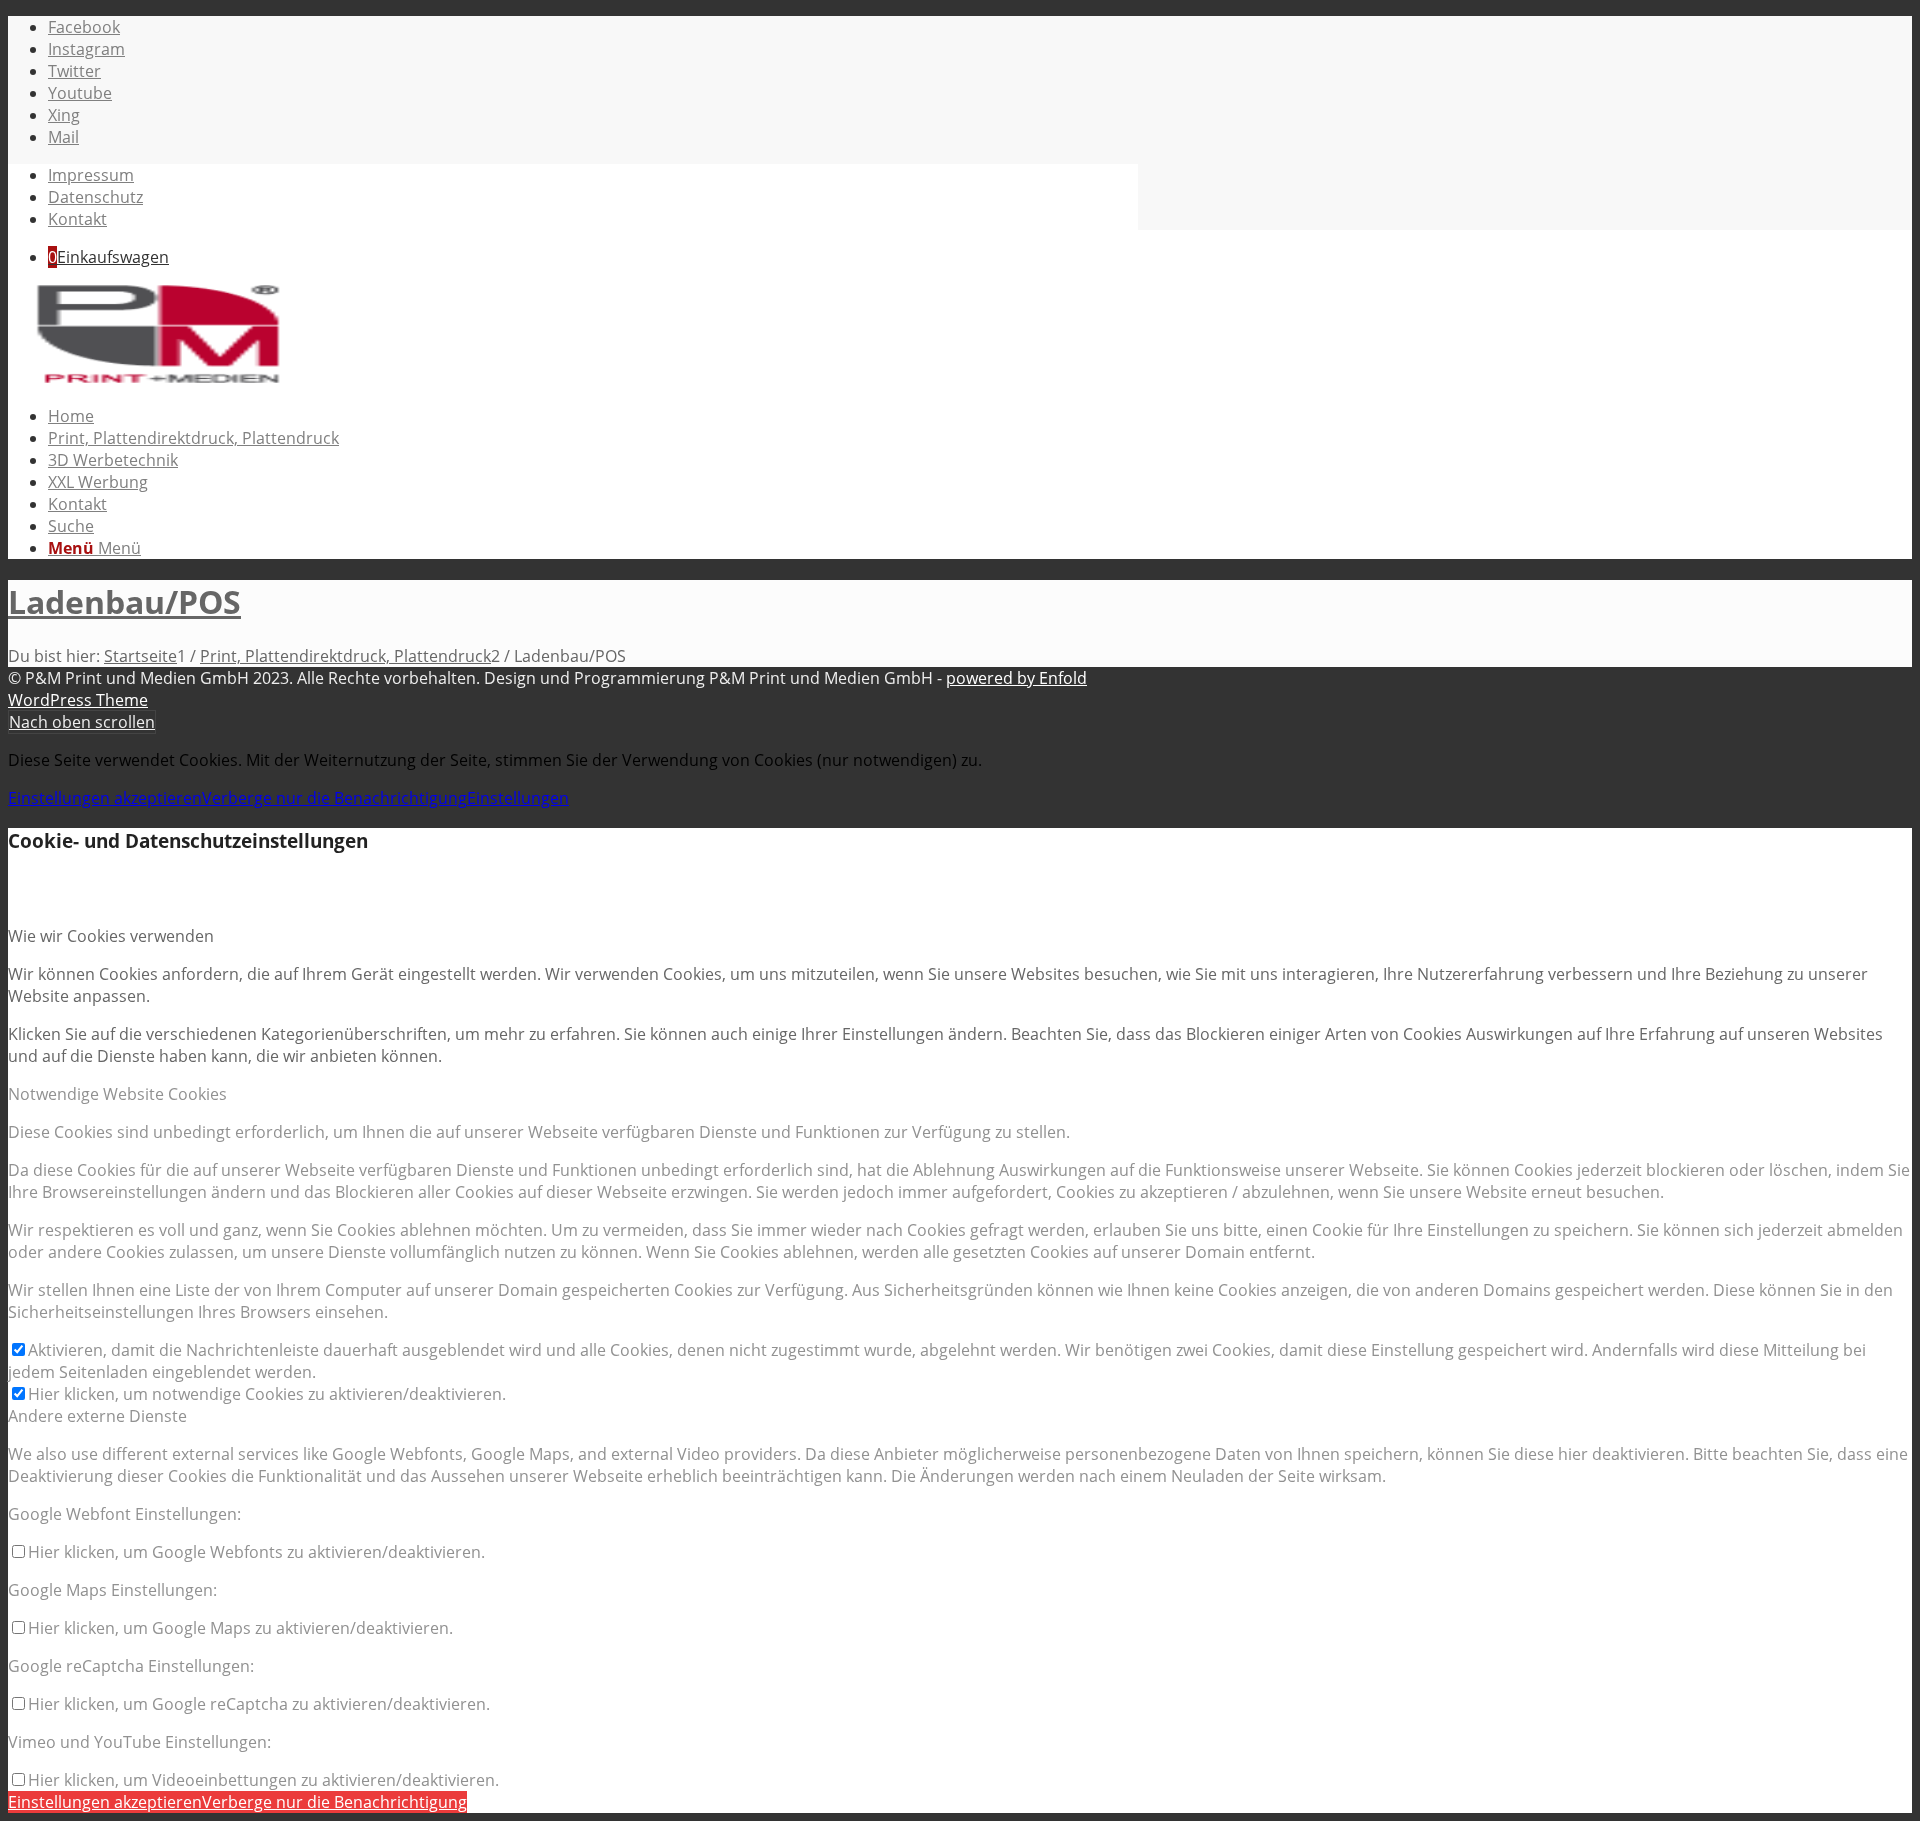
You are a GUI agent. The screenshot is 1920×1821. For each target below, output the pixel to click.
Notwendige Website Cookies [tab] (117, 1094)
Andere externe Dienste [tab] (97, 1416)
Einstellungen (518, 798)
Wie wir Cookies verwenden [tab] (111, 936)
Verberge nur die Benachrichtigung (334, 798)
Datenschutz (95, 197)
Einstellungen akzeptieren (105, 798)
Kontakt (77, 219)
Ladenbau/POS (124, 601)
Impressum (91, 175)
